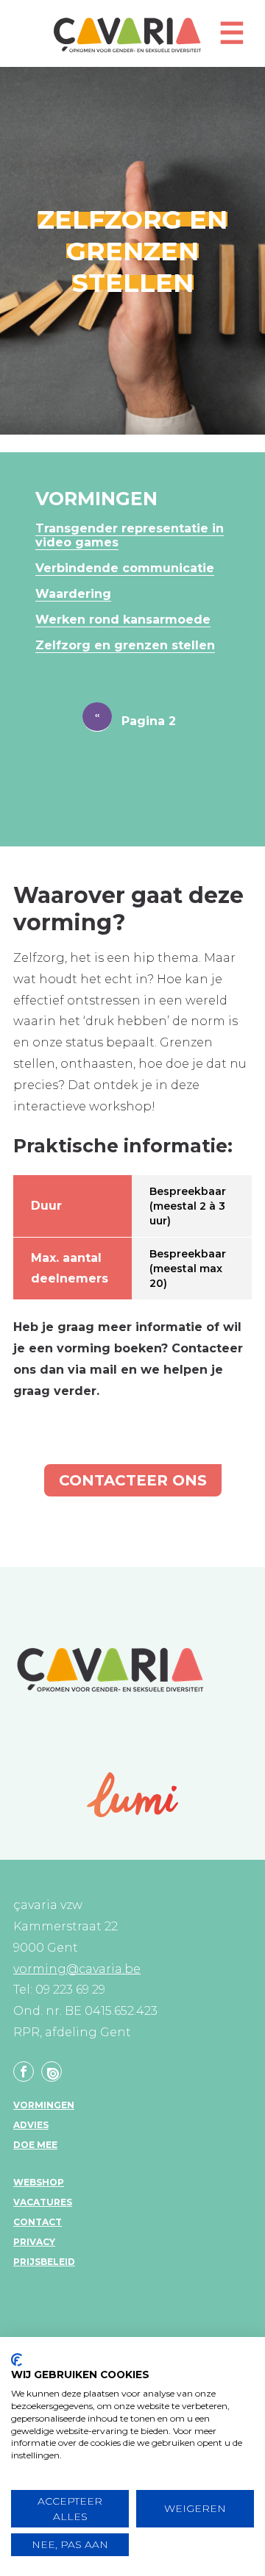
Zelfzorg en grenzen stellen (125, 645)
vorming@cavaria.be (77, 1969)
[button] (232, 39)
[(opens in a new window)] (133, 1795)
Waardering (73, 594)
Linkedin (52, 2072)
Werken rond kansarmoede (123, 620)
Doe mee (35, 2145)
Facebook (24, 2072)
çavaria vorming (127, 35)
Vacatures (43, 2202)
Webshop (39, 2182)
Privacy (34, 2242)
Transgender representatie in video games (130, 535)
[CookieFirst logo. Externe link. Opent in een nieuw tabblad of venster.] (17, 2360)
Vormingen (44, 2105)
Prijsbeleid (44, 2262)
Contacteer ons (133, 1480)
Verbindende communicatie (125, 568)
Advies (31, 2125)
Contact (38, 2222)
